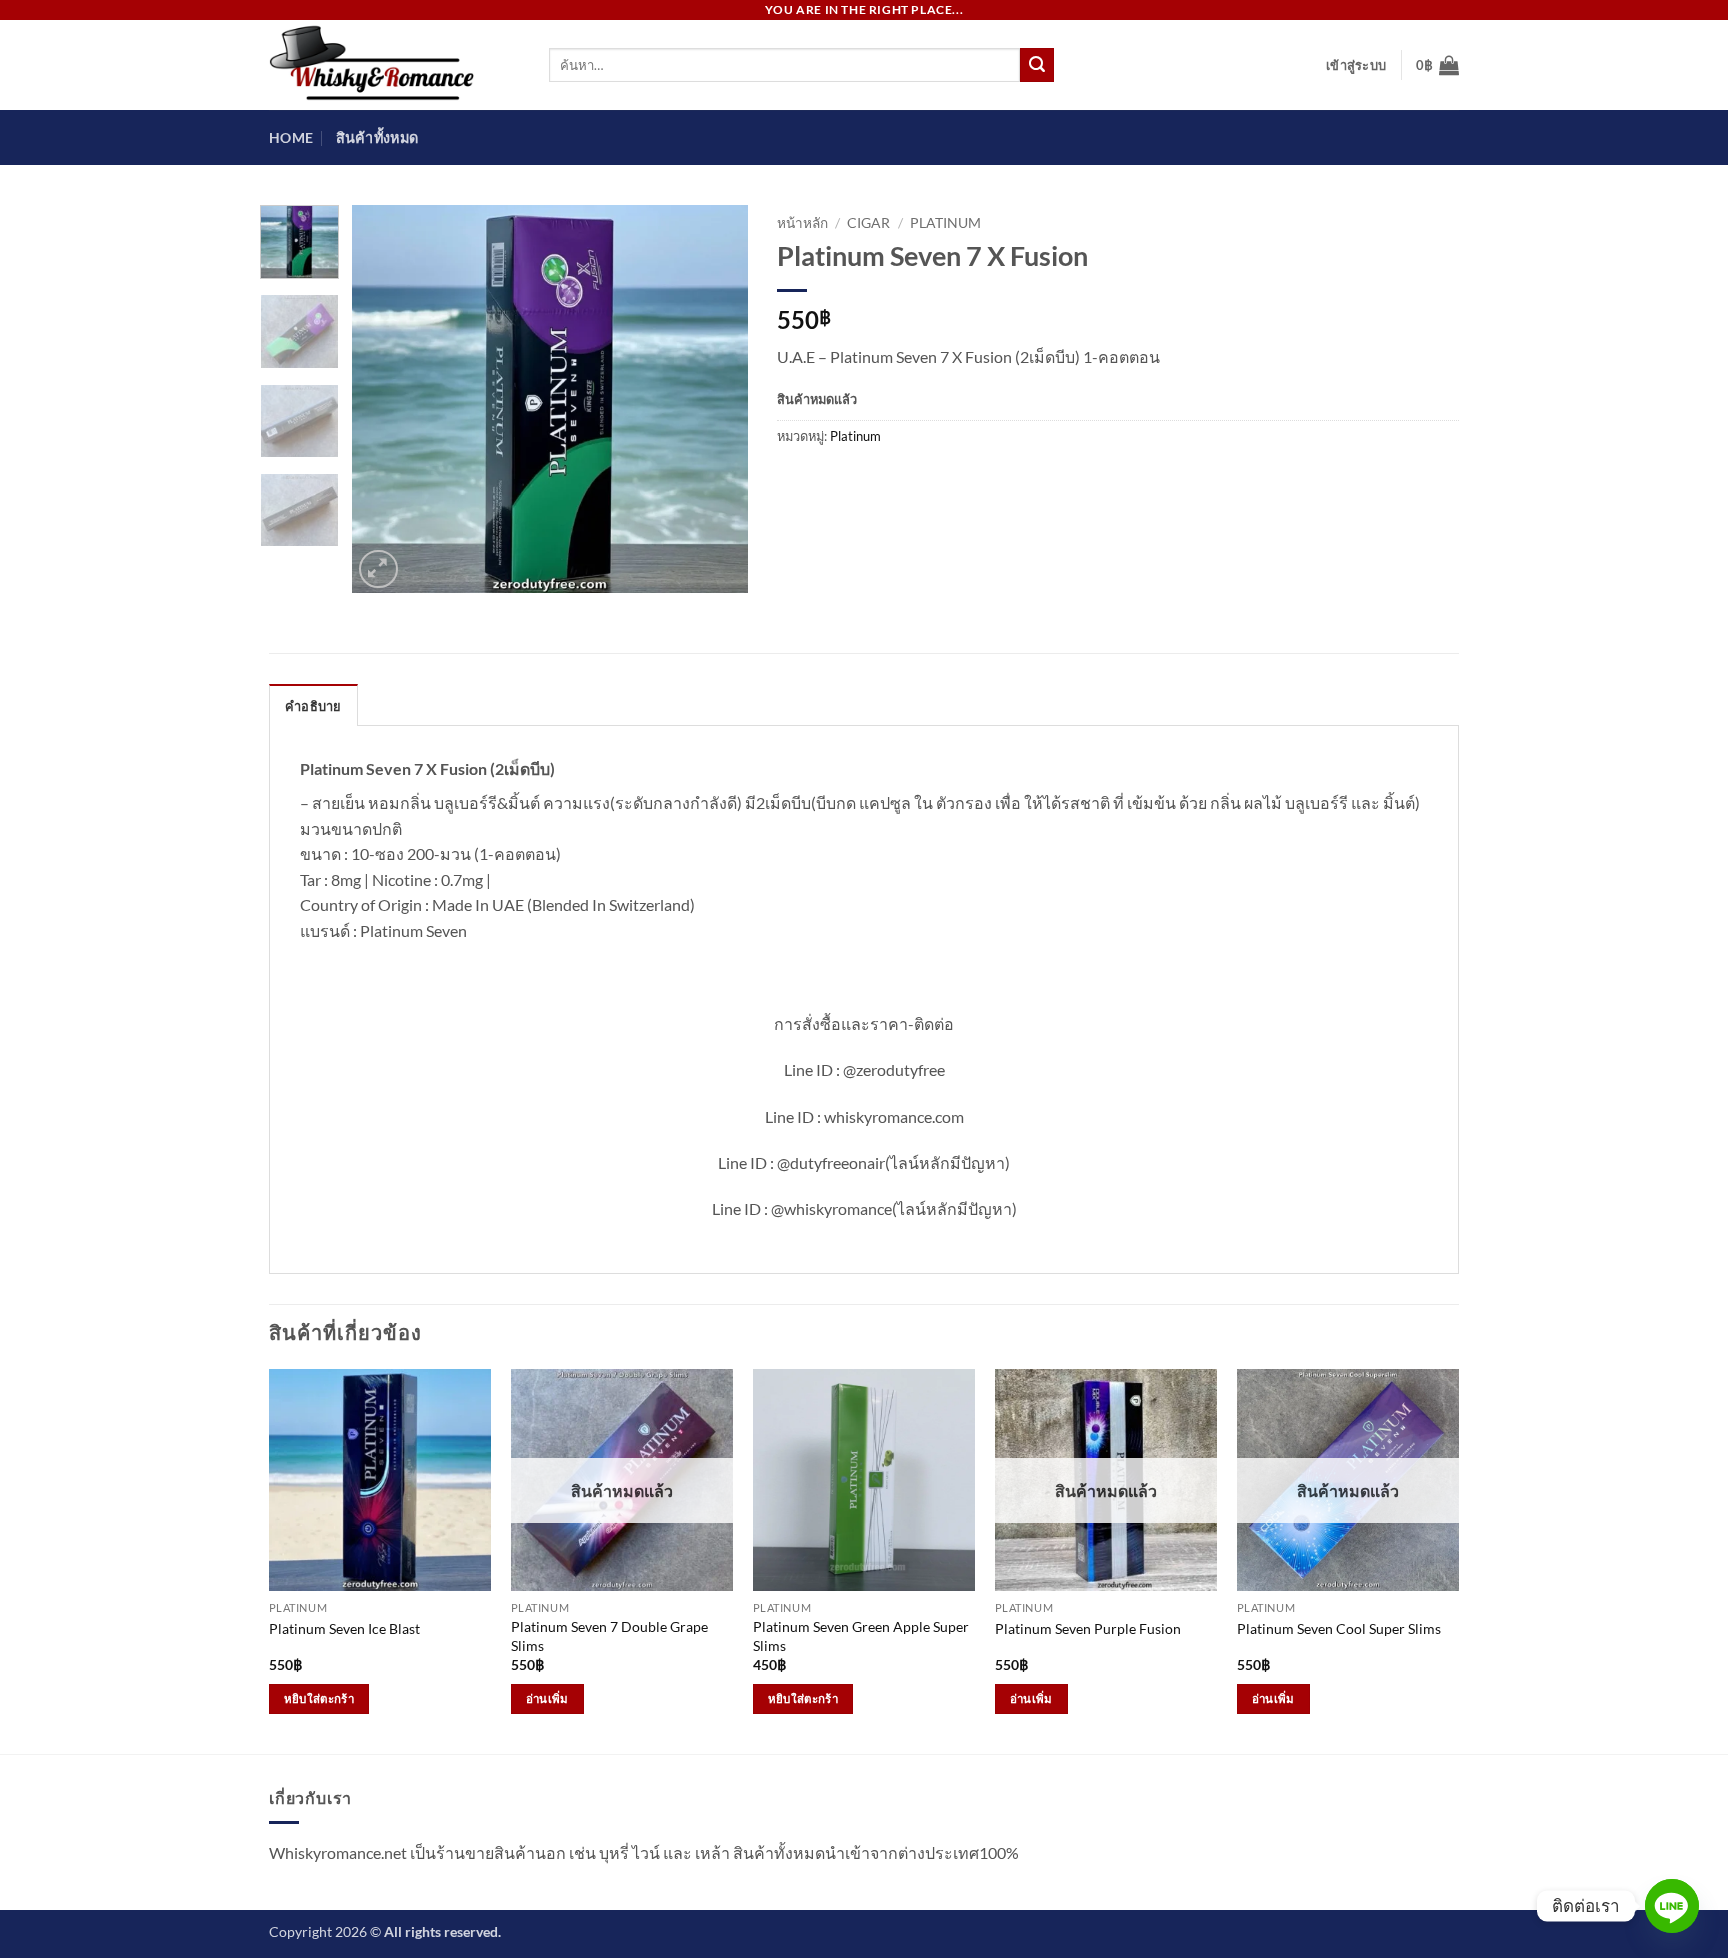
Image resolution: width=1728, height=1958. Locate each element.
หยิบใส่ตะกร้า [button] (319, 1698)
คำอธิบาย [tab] (313, 706)
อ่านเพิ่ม (547, 1698)
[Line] (1672, 1906)
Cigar (868, 223)
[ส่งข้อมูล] (1037, 65)
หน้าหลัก (802, 223)
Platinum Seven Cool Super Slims (1339, 1628)
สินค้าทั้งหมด (377, 137)
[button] (1356, 65)
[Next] (714, 399)
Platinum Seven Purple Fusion (1088, 1628)
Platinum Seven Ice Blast (344, 1628)
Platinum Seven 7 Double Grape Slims (609, 1636)
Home (291, 137)
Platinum (945, 223)
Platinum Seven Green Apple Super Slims (861, 1636)
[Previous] (385, 399)
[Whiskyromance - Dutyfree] (394, 65)
